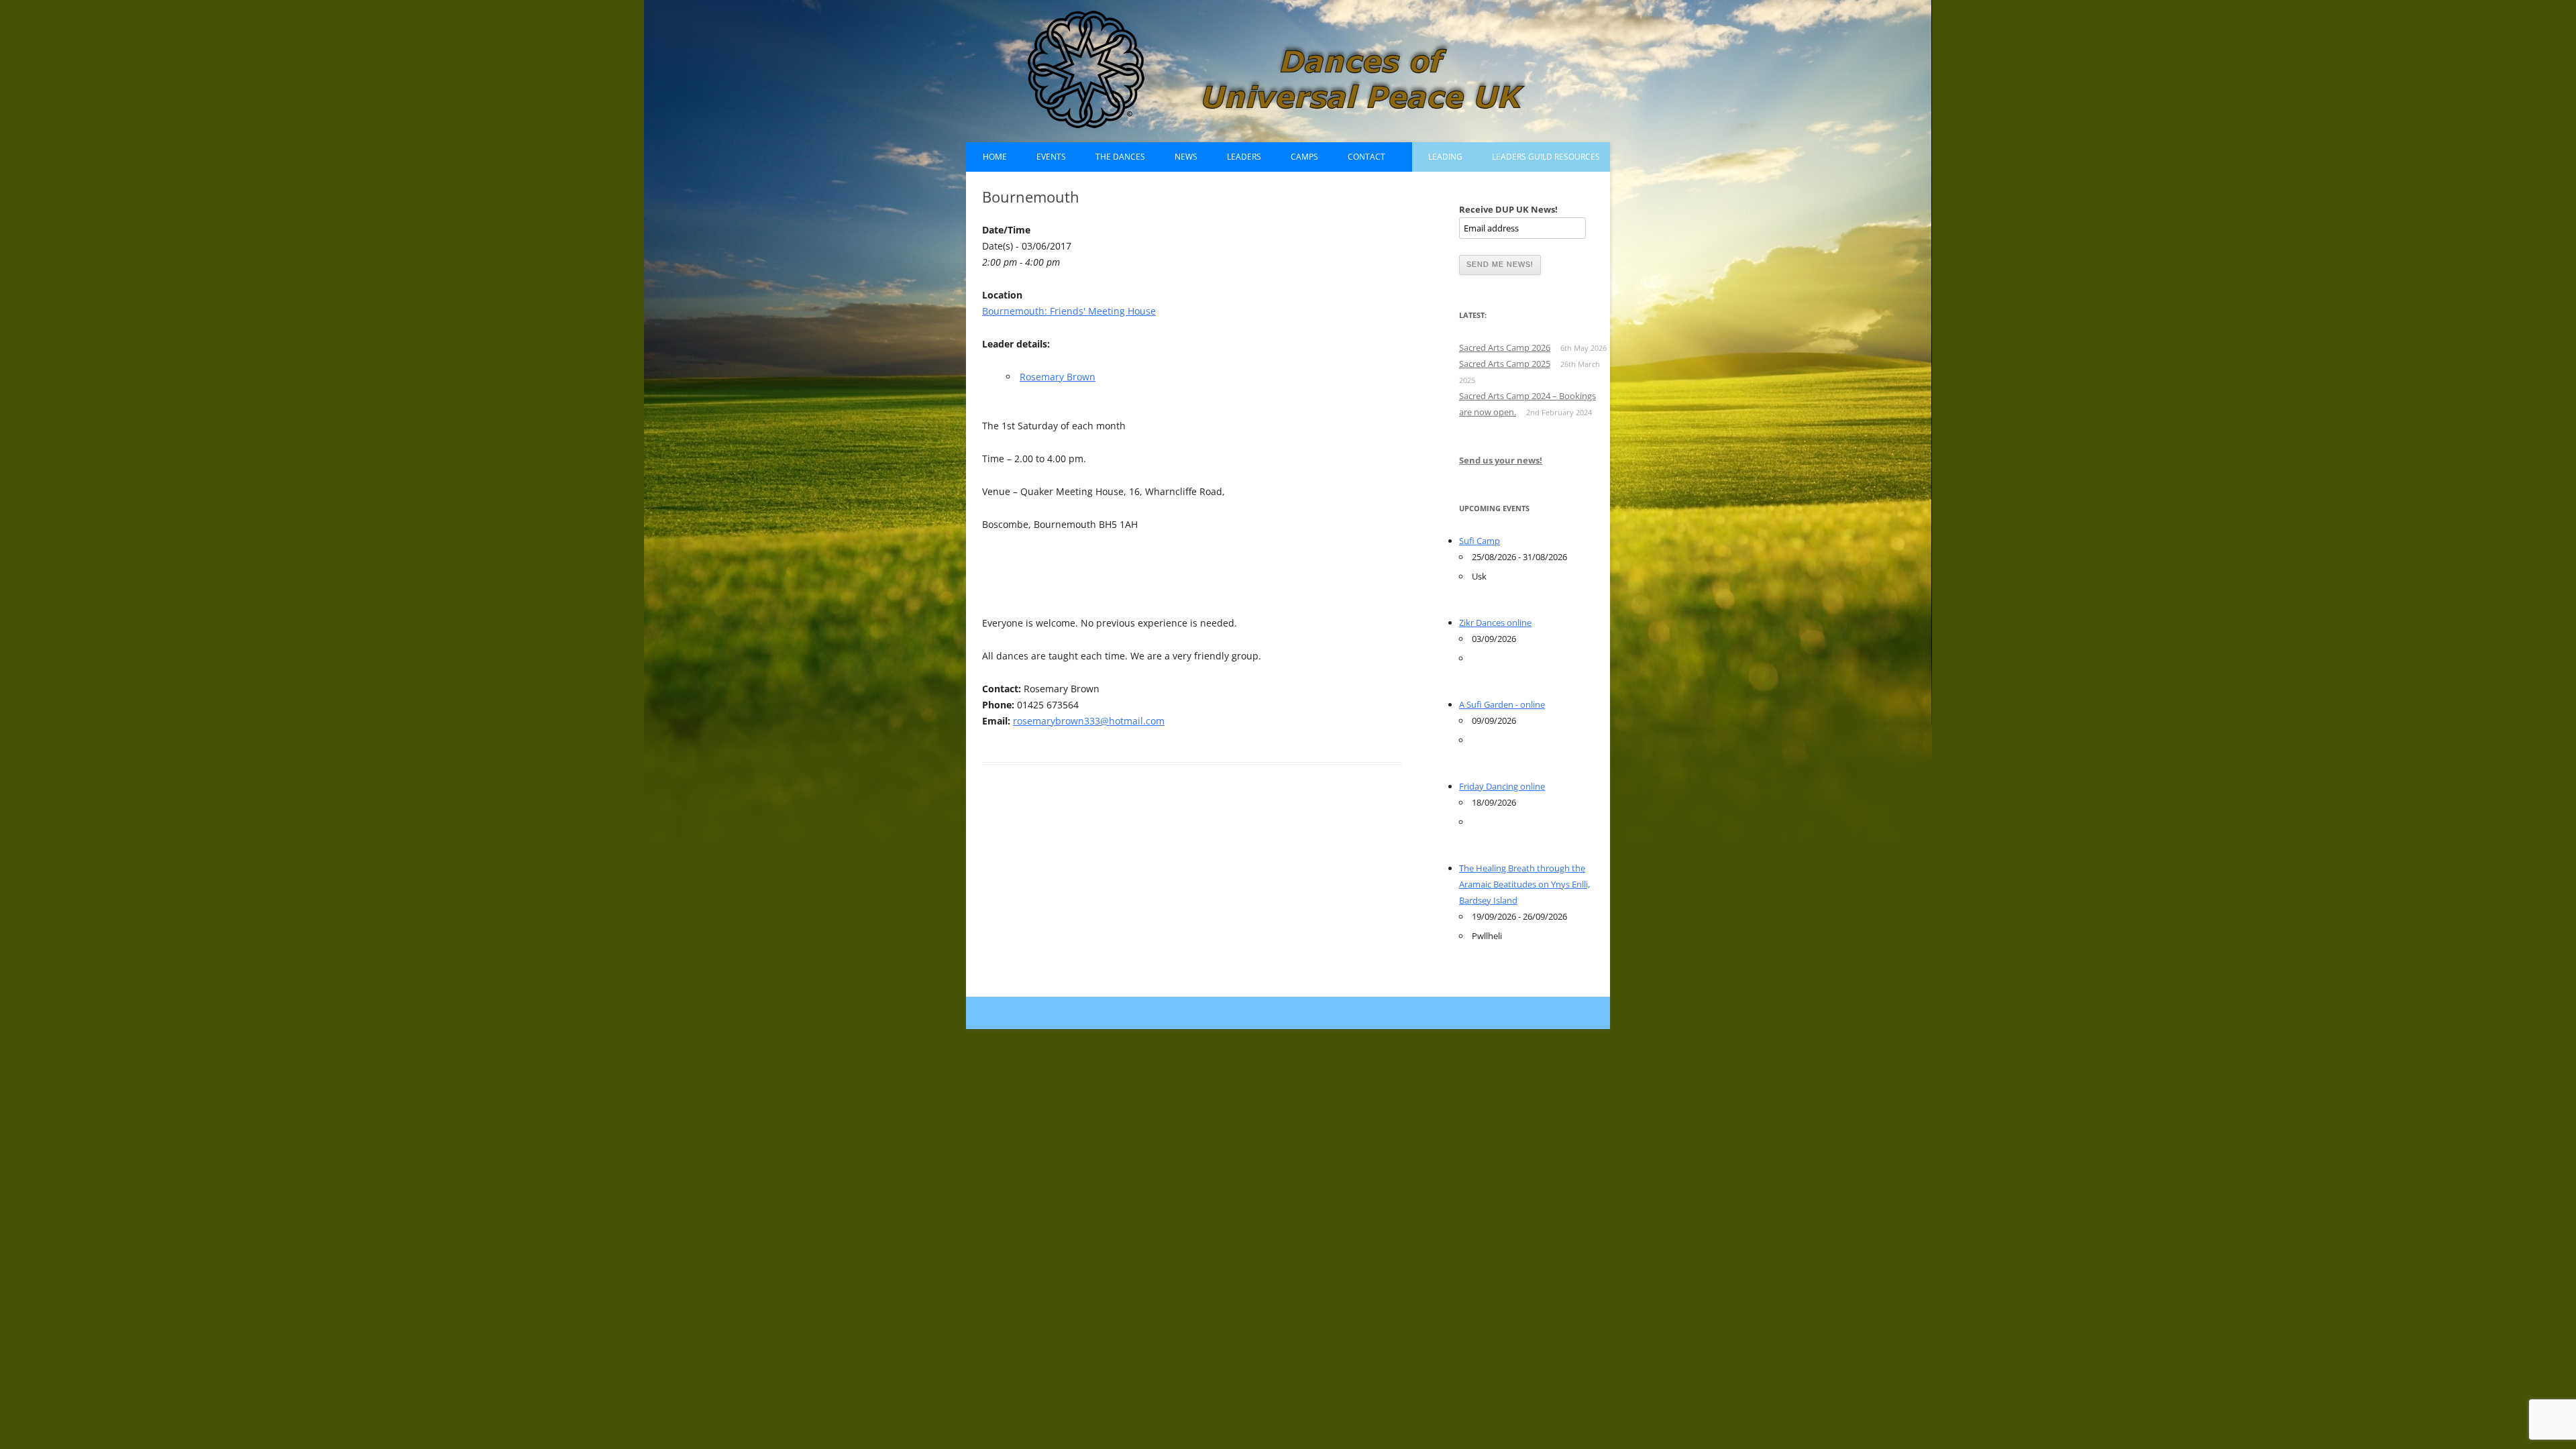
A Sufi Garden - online (1502, 704)
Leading (1445, 157)
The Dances (1120, 157)
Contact (1366, 157)
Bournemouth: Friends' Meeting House (1069, 311)
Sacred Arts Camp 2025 (1505, 364)
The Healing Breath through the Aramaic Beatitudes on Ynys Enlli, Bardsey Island (1524, 884)
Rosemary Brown (1058, 377)
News (1186, 157)
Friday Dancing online (1502, 786)
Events (1051, 157)
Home (995, 157)
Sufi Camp (1480, 541)
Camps (1304, 157)
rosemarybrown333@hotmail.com (1089, 721)
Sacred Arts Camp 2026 (1505, 347)
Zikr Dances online (1495, 623)
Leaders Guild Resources (1546, 157)
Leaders (1244, 157)
